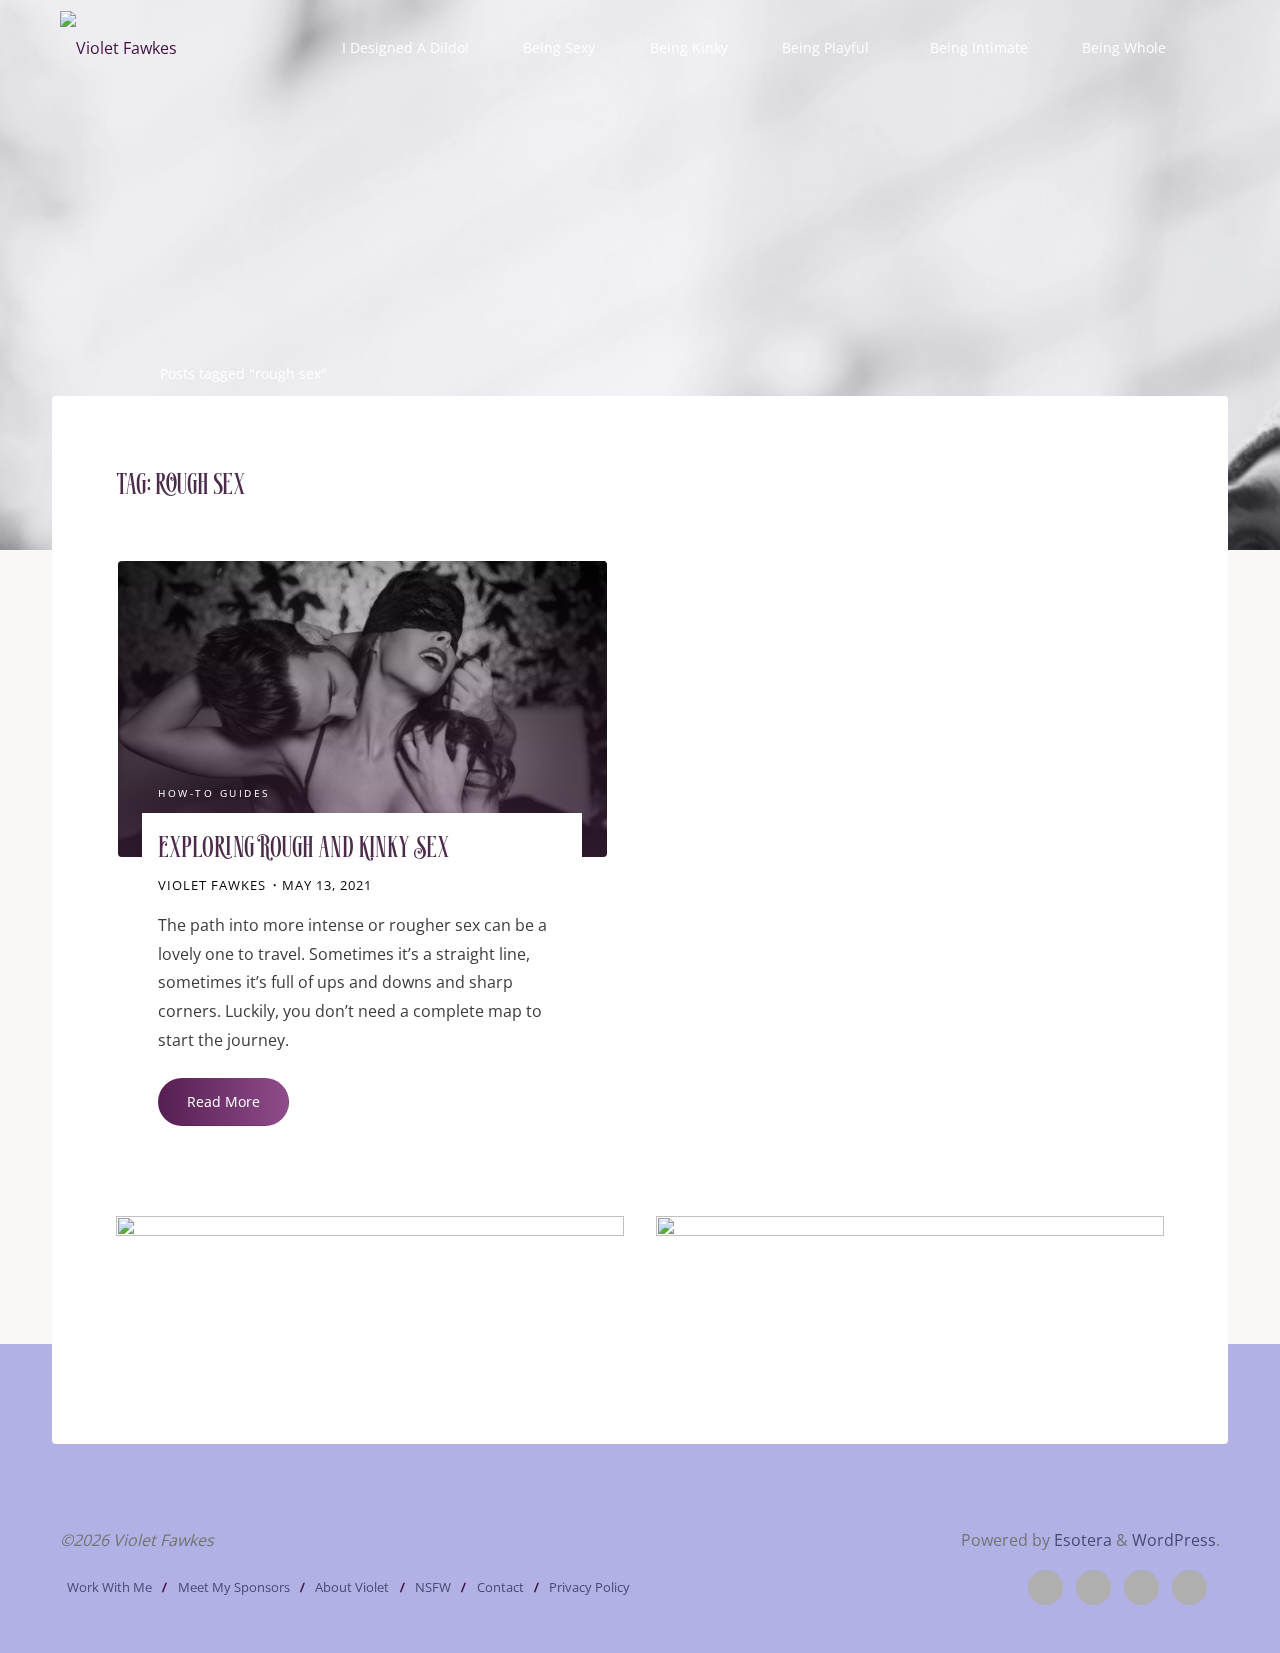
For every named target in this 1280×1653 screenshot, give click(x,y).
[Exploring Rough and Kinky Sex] (362, 709)
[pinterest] (1141, 1587)
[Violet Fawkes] (118, 47)
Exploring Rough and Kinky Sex (303, 849)
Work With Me (109, 1587)
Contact (500, 1587)
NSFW (433, 1587)
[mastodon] (1189, 1587)
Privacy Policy (589, 1587)
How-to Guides (214, 794)
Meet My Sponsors (234, 1587)
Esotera (1081, 1540)
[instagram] (1093, 1587)
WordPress (1174, 1540)
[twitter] (1045, 1587)
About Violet (352, 1587)
